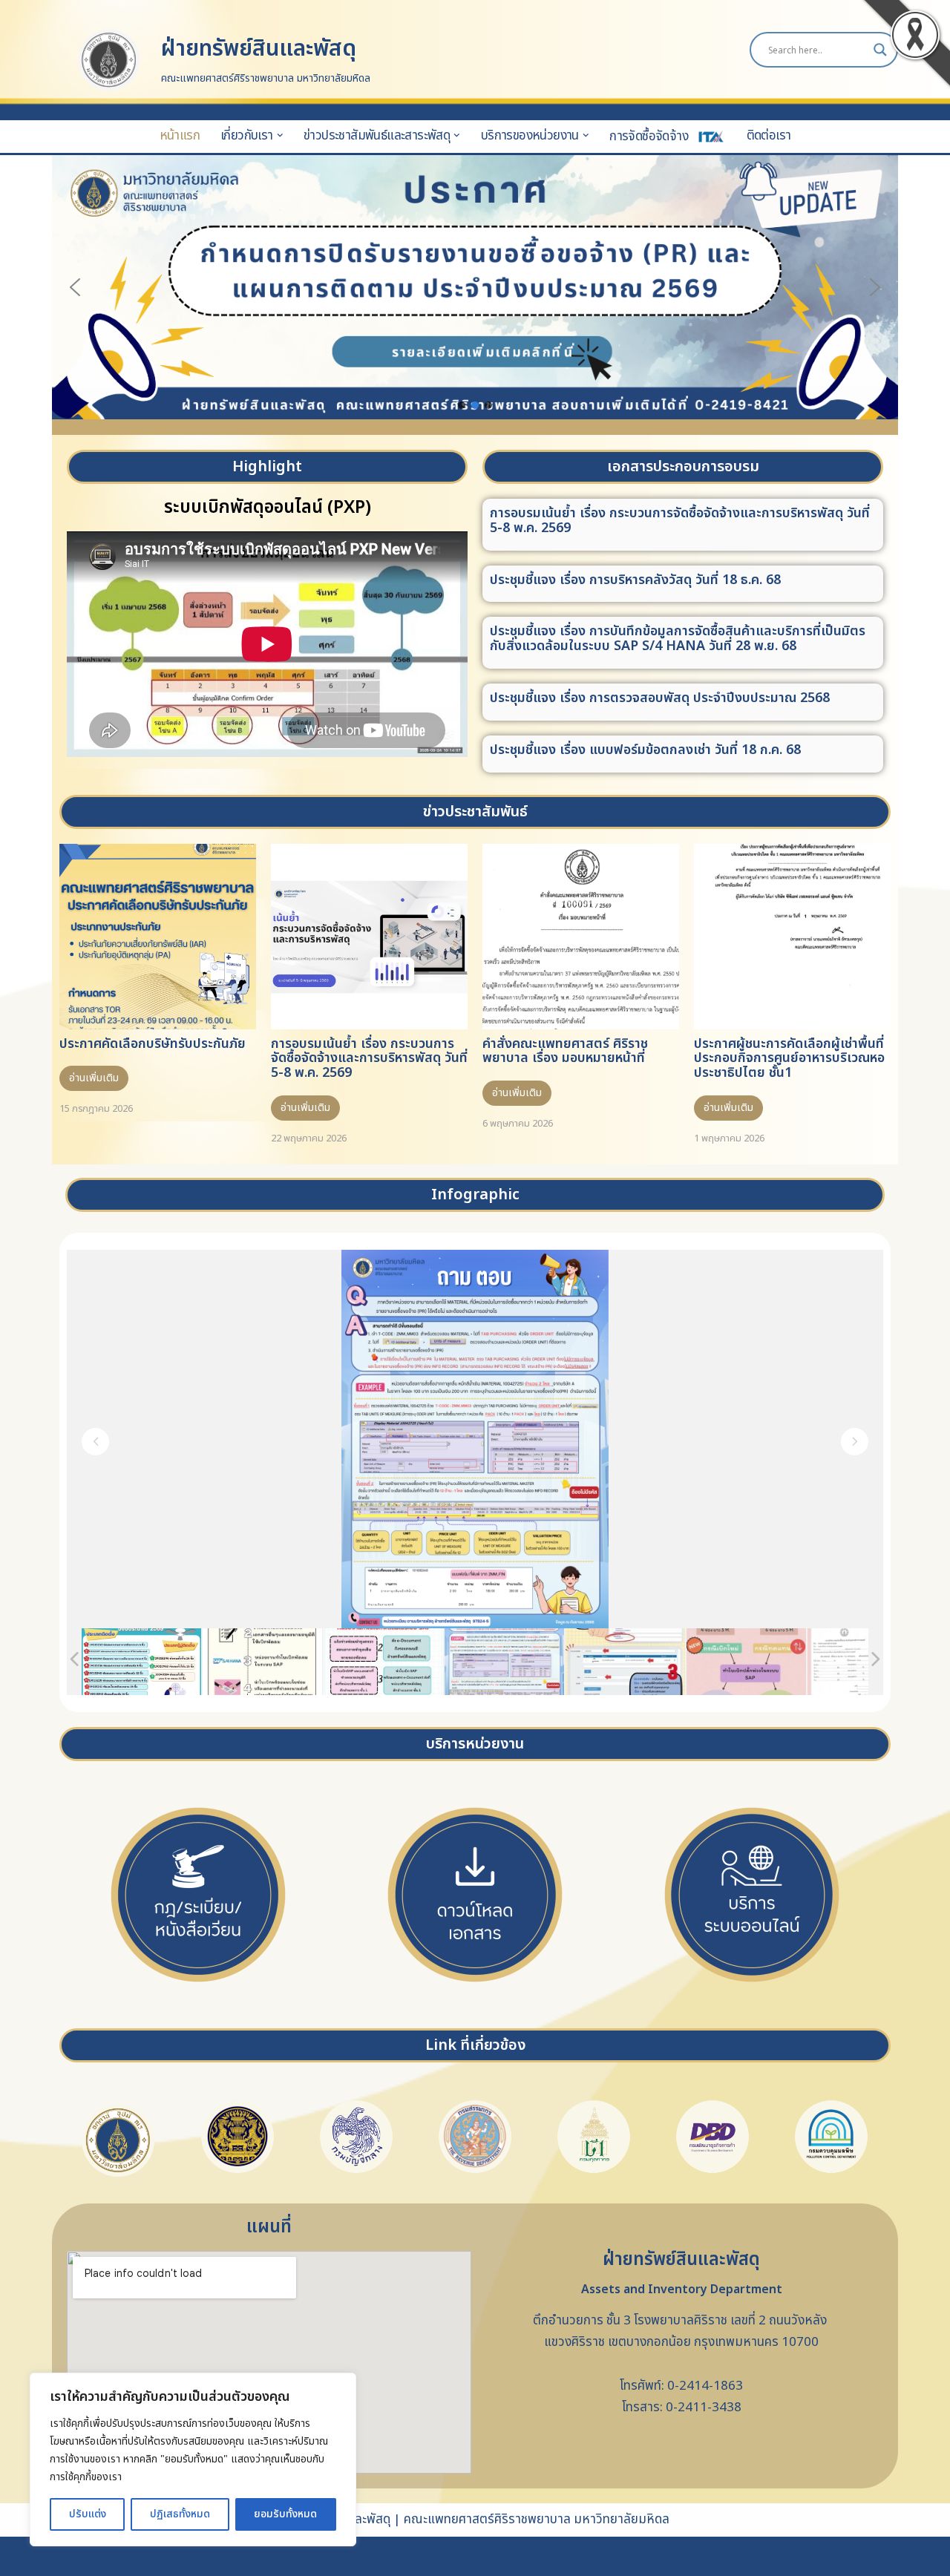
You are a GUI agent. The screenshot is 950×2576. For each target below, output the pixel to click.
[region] (193, 2459)
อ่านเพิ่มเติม (94, 1078)
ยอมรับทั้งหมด (285, 2514)
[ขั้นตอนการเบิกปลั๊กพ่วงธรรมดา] (746, 1661)
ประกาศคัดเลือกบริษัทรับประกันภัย (153, 1044)
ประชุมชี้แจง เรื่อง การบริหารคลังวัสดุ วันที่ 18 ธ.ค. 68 (635, 580)
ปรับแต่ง (88, 2514)
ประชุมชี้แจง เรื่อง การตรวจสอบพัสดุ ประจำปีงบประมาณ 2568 (660, 698)
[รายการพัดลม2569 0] (141, 1662)
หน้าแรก (180, 135)
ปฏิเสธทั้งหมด (180, 2514)
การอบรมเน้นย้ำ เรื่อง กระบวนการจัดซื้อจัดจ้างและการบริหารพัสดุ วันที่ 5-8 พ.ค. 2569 (680, 521)
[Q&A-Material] (504, 1662)
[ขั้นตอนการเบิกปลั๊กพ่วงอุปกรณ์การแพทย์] (867, 1661)
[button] (280, 135)
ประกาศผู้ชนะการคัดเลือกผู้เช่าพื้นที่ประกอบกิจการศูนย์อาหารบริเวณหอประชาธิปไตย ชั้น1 (789, 1059)
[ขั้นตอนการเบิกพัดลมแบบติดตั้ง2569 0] (262, 1662)
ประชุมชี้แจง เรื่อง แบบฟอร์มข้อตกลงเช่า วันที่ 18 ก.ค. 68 (645, 750)
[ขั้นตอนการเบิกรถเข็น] (625, 1662)
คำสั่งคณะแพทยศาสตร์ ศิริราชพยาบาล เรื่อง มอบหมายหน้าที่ (565, 1051)
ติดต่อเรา (769, 135)
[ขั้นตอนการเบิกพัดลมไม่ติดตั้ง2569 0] (383, 1662)
